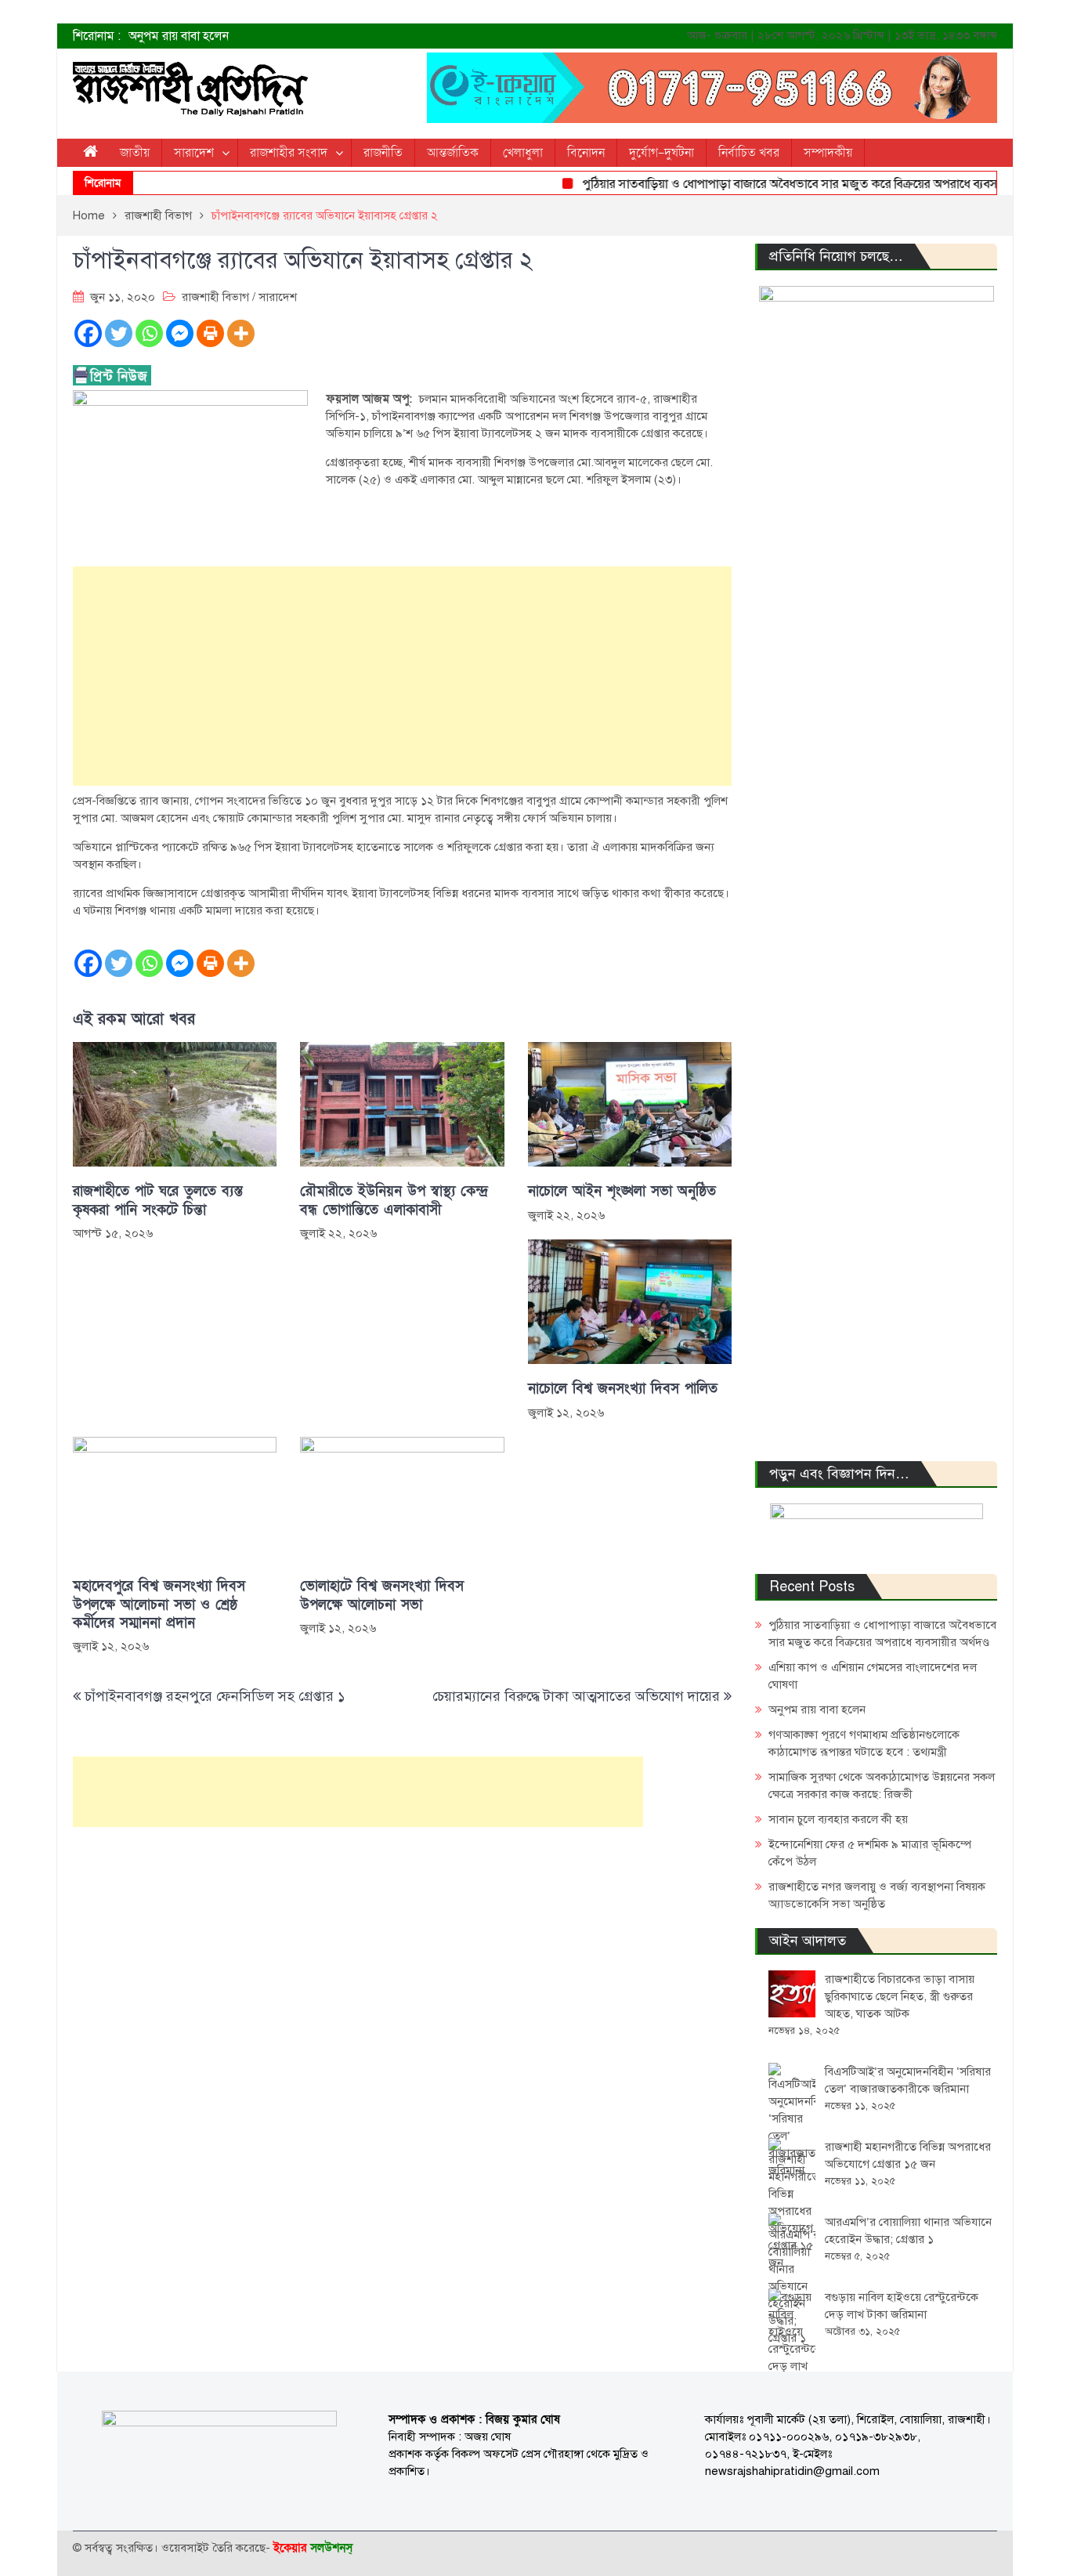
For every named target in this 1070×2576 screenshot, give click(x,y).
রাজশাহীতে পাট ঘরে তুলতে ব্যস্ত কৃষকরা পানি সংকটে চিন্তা (158, 1200)
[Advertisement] (402, 676)
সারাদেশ (194, 153)
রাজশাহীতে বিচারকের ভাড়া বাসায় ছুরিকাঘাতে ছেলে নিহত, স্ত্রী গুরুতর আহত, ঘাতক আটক (900, 1996)
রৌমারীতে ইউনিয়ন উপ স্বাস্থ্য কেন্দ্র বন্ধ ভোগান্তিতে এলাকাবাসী (394, 1200)
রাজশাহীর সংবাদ (289, 153)
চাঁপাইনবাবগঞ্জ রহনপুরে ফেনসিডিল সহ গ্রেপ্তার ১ (215, 1696)
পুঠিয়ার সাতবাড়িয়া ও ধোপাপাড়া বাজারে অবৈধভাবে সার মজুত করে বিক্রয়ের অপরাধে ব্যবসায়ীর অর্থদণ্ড (790, 184)
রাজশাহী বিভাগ (215, 297)
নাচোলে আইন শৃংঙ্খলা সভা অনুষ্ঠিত (622, 1191)
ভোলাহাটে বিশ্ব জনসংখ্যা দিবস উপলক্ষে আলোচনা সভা (382, 1595)
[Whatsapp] (149, 333)
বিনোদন (586, 153)
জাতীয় (135, 153)
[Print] (210, 333)
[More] (241, 333)
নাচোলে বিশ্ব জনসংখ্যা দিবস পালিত (623, 1389)
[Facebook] (88, 333)
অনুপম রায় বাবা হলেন (179, 36)
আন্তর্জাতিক (453, 153)
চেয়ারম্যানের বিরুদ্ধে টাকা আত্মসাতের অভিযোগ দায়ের (576, 1696)
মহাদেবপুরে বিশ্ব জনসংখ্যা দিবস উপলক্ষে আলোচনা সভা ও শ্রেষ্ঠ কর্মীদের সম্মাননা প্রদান (159, 1605)
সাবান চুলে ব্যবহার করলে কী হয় (838, 1819)
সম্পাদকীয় (828, 153)
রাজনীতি (383, 153)
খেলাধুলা (523, 153)
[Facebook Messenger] (180, 333)
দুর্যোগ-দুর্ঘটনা (662, 153)
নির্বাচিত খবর (749, 153)
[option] (378, 36)
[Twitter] (119, 333)
